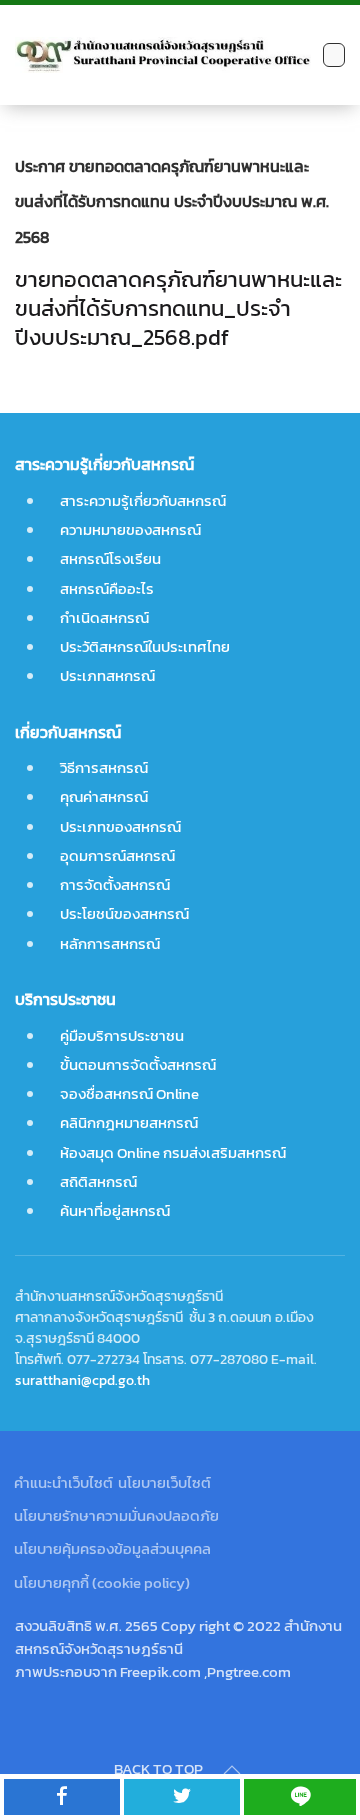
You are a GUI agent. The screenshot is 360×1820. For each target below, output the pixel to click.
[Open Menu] (334, 54)
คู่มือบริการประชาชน (122, 1035)
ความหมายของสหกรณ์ (130, 529)
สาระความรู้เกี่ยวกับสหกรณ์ (143, 500)
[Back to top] (232, 1770)
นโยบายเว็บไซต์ (164, 1482)
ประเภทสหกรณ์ (107, 675)
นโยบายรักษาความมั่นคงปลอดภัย (116, 1515)
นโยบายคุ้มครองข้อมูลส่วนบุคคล (112, 1548)
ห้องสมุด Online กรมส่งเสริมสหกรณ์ (173, 1152)
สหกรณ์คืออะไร (107, 588)
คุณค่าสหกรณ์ (104, 796)
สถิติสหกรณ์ (98, 1181)
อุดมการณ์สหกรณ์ (117, 855)
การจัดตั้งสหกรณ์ (115, 884)
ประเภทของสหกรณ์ (120, 826)
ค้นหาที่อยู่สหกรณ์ (115, 1210)
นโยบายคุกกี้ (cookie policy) (102, 1582)
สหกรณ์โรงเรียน (110, 558)
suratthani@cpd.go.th (82, 1380)
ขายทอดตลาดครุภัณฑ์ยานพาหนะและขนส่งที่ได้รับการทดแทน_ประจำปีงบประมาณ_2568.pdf (178, 308)
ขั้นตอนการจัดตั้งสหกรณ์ (138, 1064)
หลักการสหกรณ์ (110, 943)
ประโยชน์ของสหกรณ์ (124, 913)
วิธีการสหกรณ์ (104, 767)
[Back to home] (164, 55)
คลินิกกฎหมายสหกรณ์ (129, 1122)
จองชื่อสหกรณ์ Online (129, 1093)
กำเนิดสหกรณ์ (104, 617)
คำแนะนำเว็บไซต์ (63, 1482)
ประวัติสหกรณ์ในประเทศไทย (145, 646)
